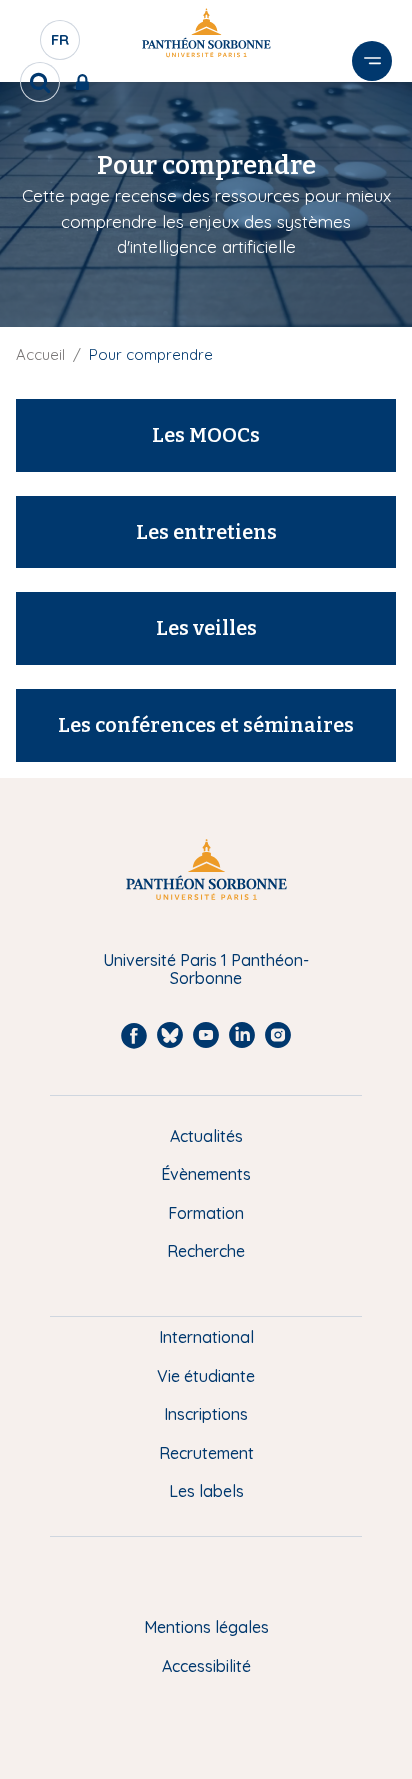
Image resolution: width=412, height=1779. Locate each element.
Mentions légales (206, 1627)
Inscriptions (206, 1414)
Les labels (206, 1491)
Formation (206, 1213)
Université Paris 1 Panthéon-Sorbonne (206, 969)
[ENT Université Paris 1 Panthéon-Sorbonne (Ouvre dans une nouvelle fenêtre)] (86, 82)
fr (61, 45)
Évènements (206, 1174)
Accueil (40, 354)
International (206, 1337)
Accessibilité (206, 1666)
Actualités (206, 1136)
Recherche (206, 1251)
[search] (40, 82)
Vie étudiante (206, 1376)
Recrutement (206, 1453)
